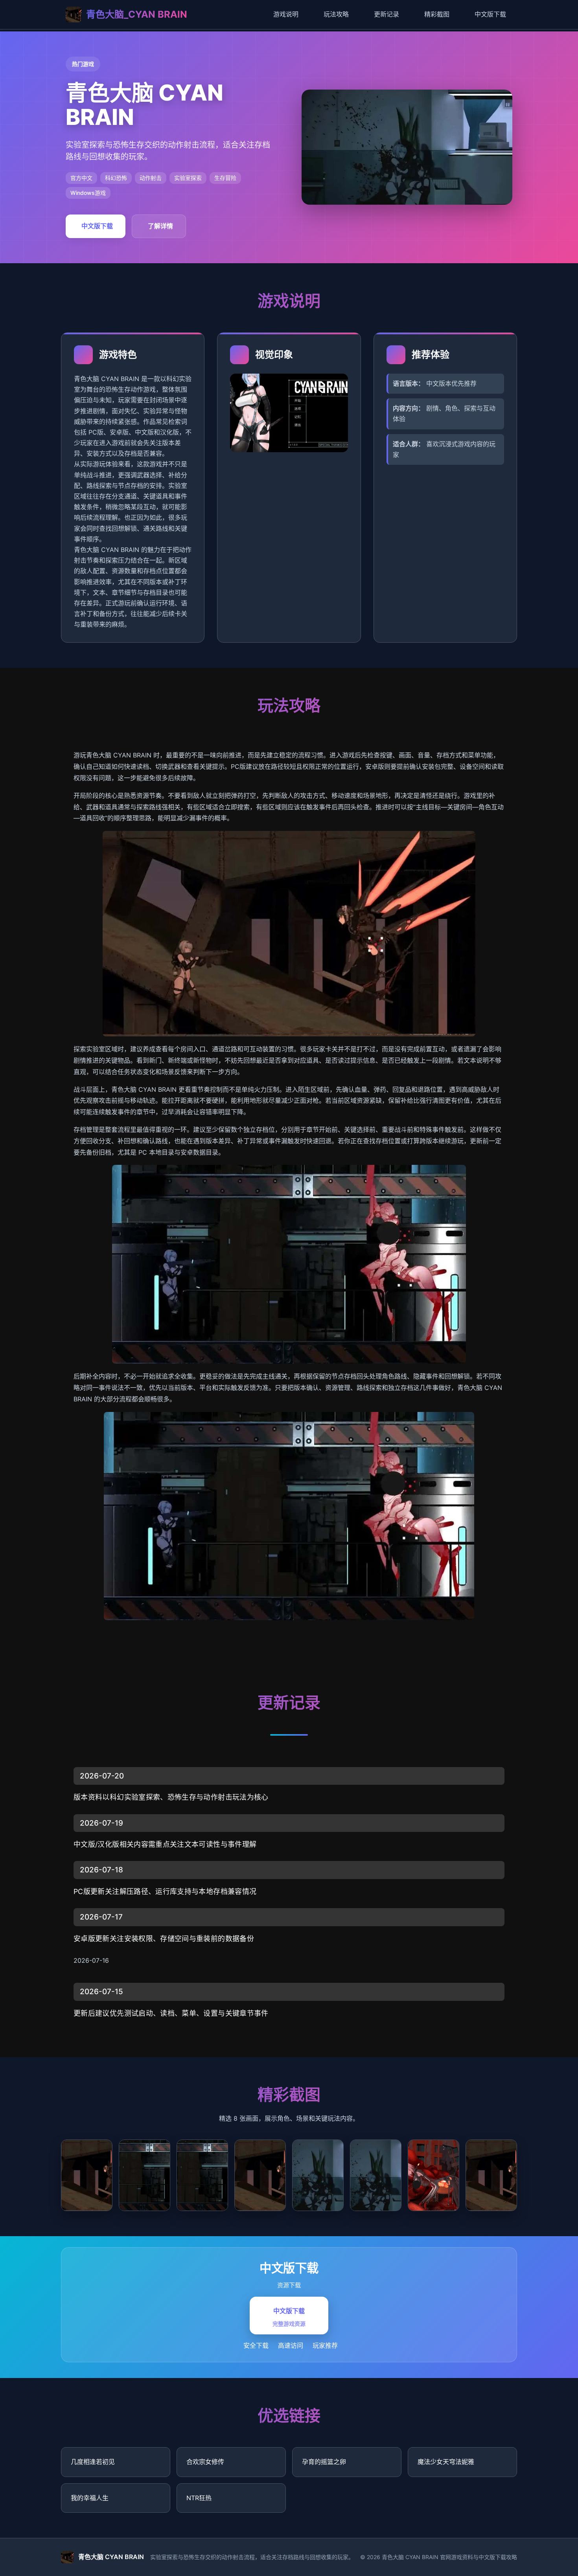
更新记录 (387, 14)
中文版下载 (490, 14)
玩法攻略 (336, 14)
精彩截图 (437, 14)
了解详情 (160, 226)
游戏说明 (286, 14)
